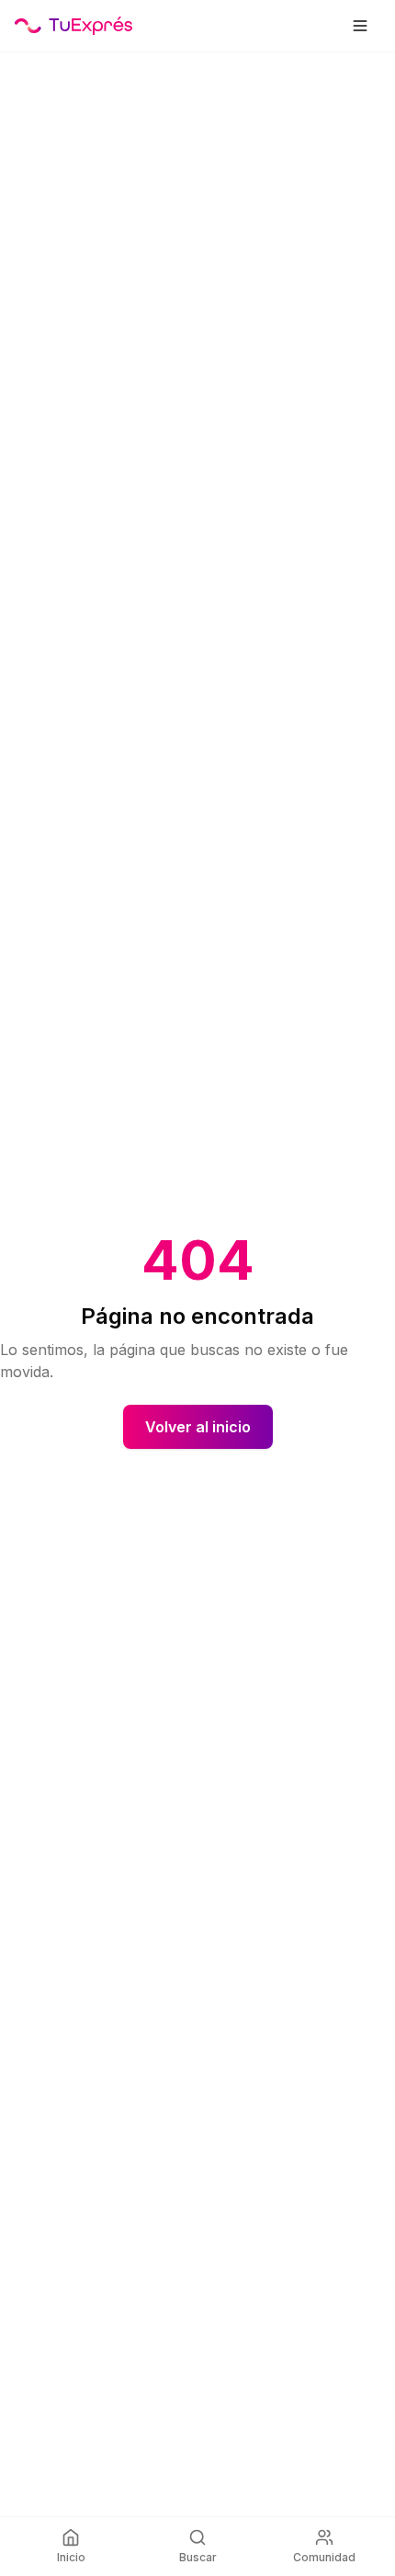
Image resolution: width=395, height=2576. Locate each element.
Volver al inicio (198, 1427)
